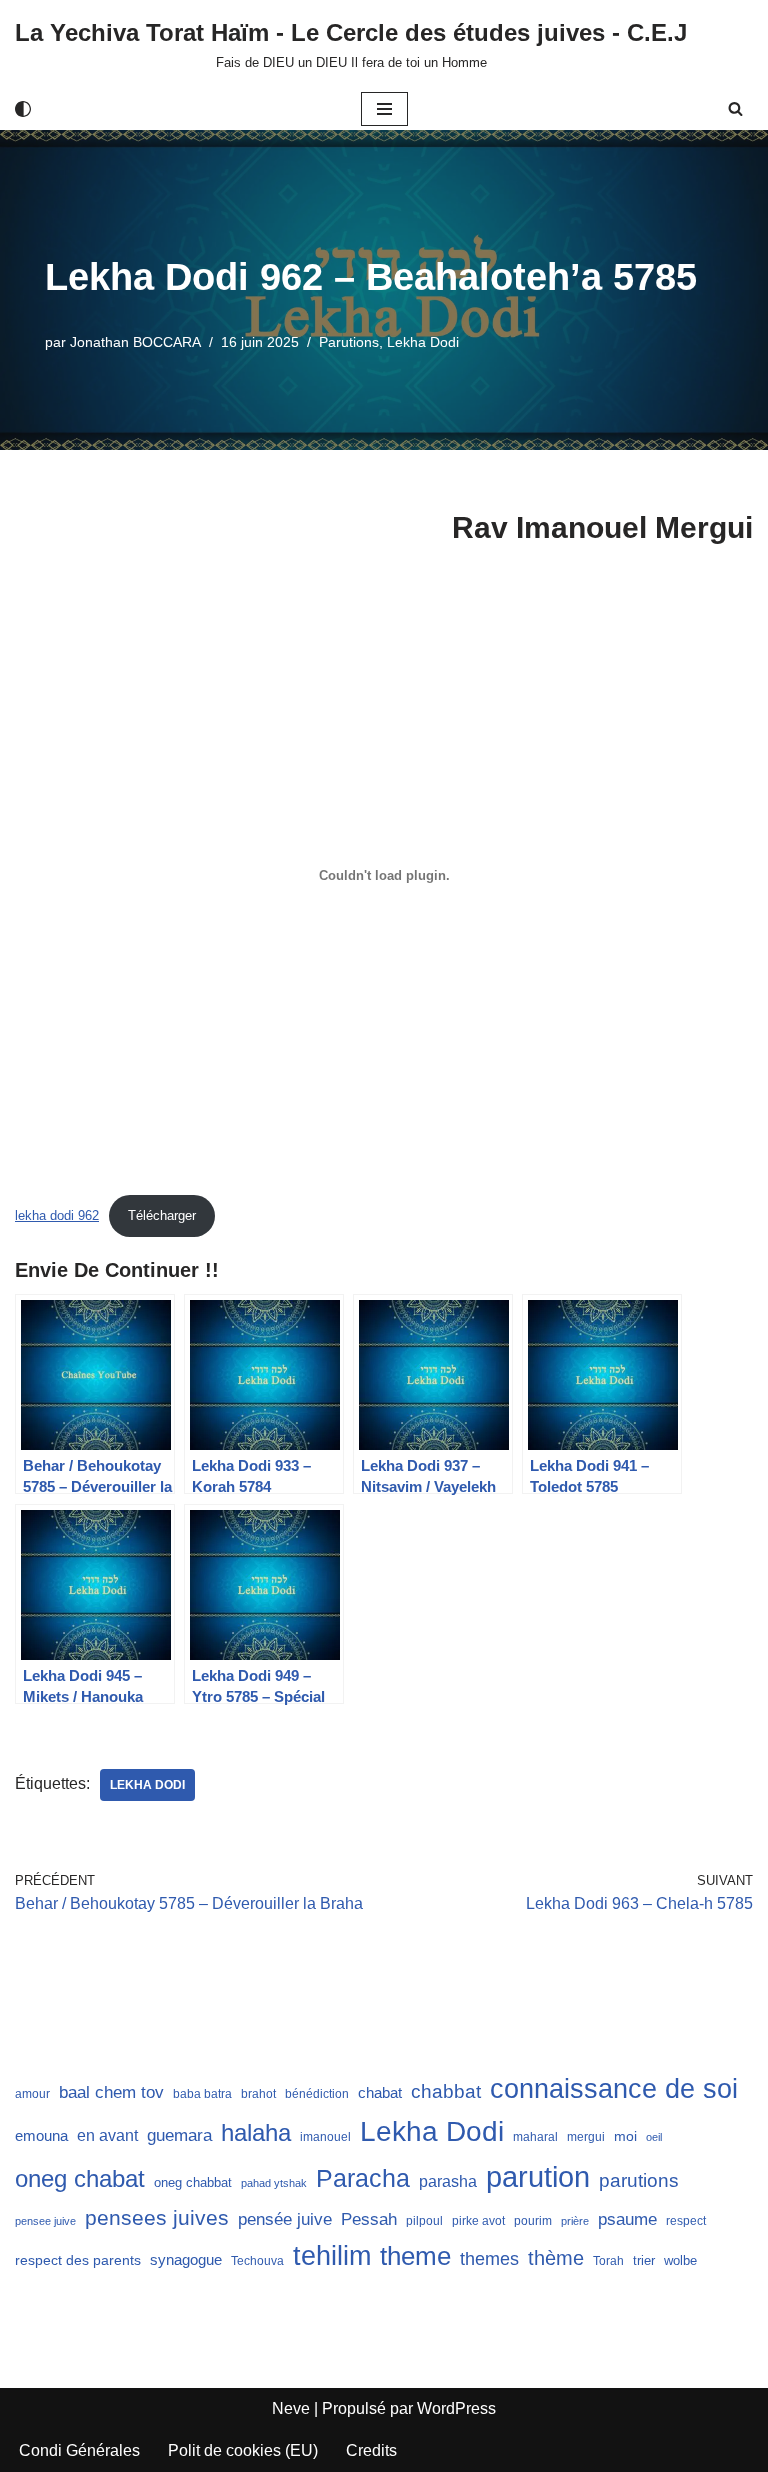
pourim (533, 2221)
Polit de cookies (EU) (243, 2450)
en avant (107, 2135)
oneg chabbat (193, 2182)
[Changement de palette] (23, 109)
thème (556, 2258)
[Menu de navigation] (384, 109)
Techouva (257, 2261)
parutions (639, 2180)
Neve (291, 2408)
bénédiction (317, 2094)
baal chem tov (111, 2092)
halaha (256, 2132)
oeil (654, 2137)
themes (489, 2259)
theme (415, 2256)
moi (625, 2136)
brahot (258, 2094)
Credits (371, 2450)
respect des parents (78, 2260)
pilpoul (424, 2221)
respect (686, 2221)
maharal (535, 2137)
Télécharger (162, 1215)
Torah (608, 2261)
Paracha (363, 2178)
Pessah (369, 2219)
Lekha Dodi (423, 342)
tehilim (332, 2256)
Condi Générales (79, 2450)
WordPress (456, 2408)
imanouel (325, 2137)
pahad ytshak (274, 2183)
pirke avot (478, 2221)
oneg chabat (80, 2178)
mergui (586, 2137)
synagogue (186, 2260)
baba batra (202, 2094)
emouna (41, 2136)
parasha (448, 2181)
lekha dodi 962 (57, 1215)
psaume (627, 2219)
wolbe (680, 2260)
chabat (380, 2093)
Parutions (349, 342)
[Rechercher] (735, 108)
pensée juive (285, 2219)
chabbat (446, 2091)
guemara (179, 2135)
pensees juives (157, 2217)
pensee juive (45, 2221)
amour (32, 2094)
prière (575, 2221)
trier (644, 2260)
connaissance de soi (614, 2088)
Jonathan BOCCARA (135, 342)
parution (538, 2176)
